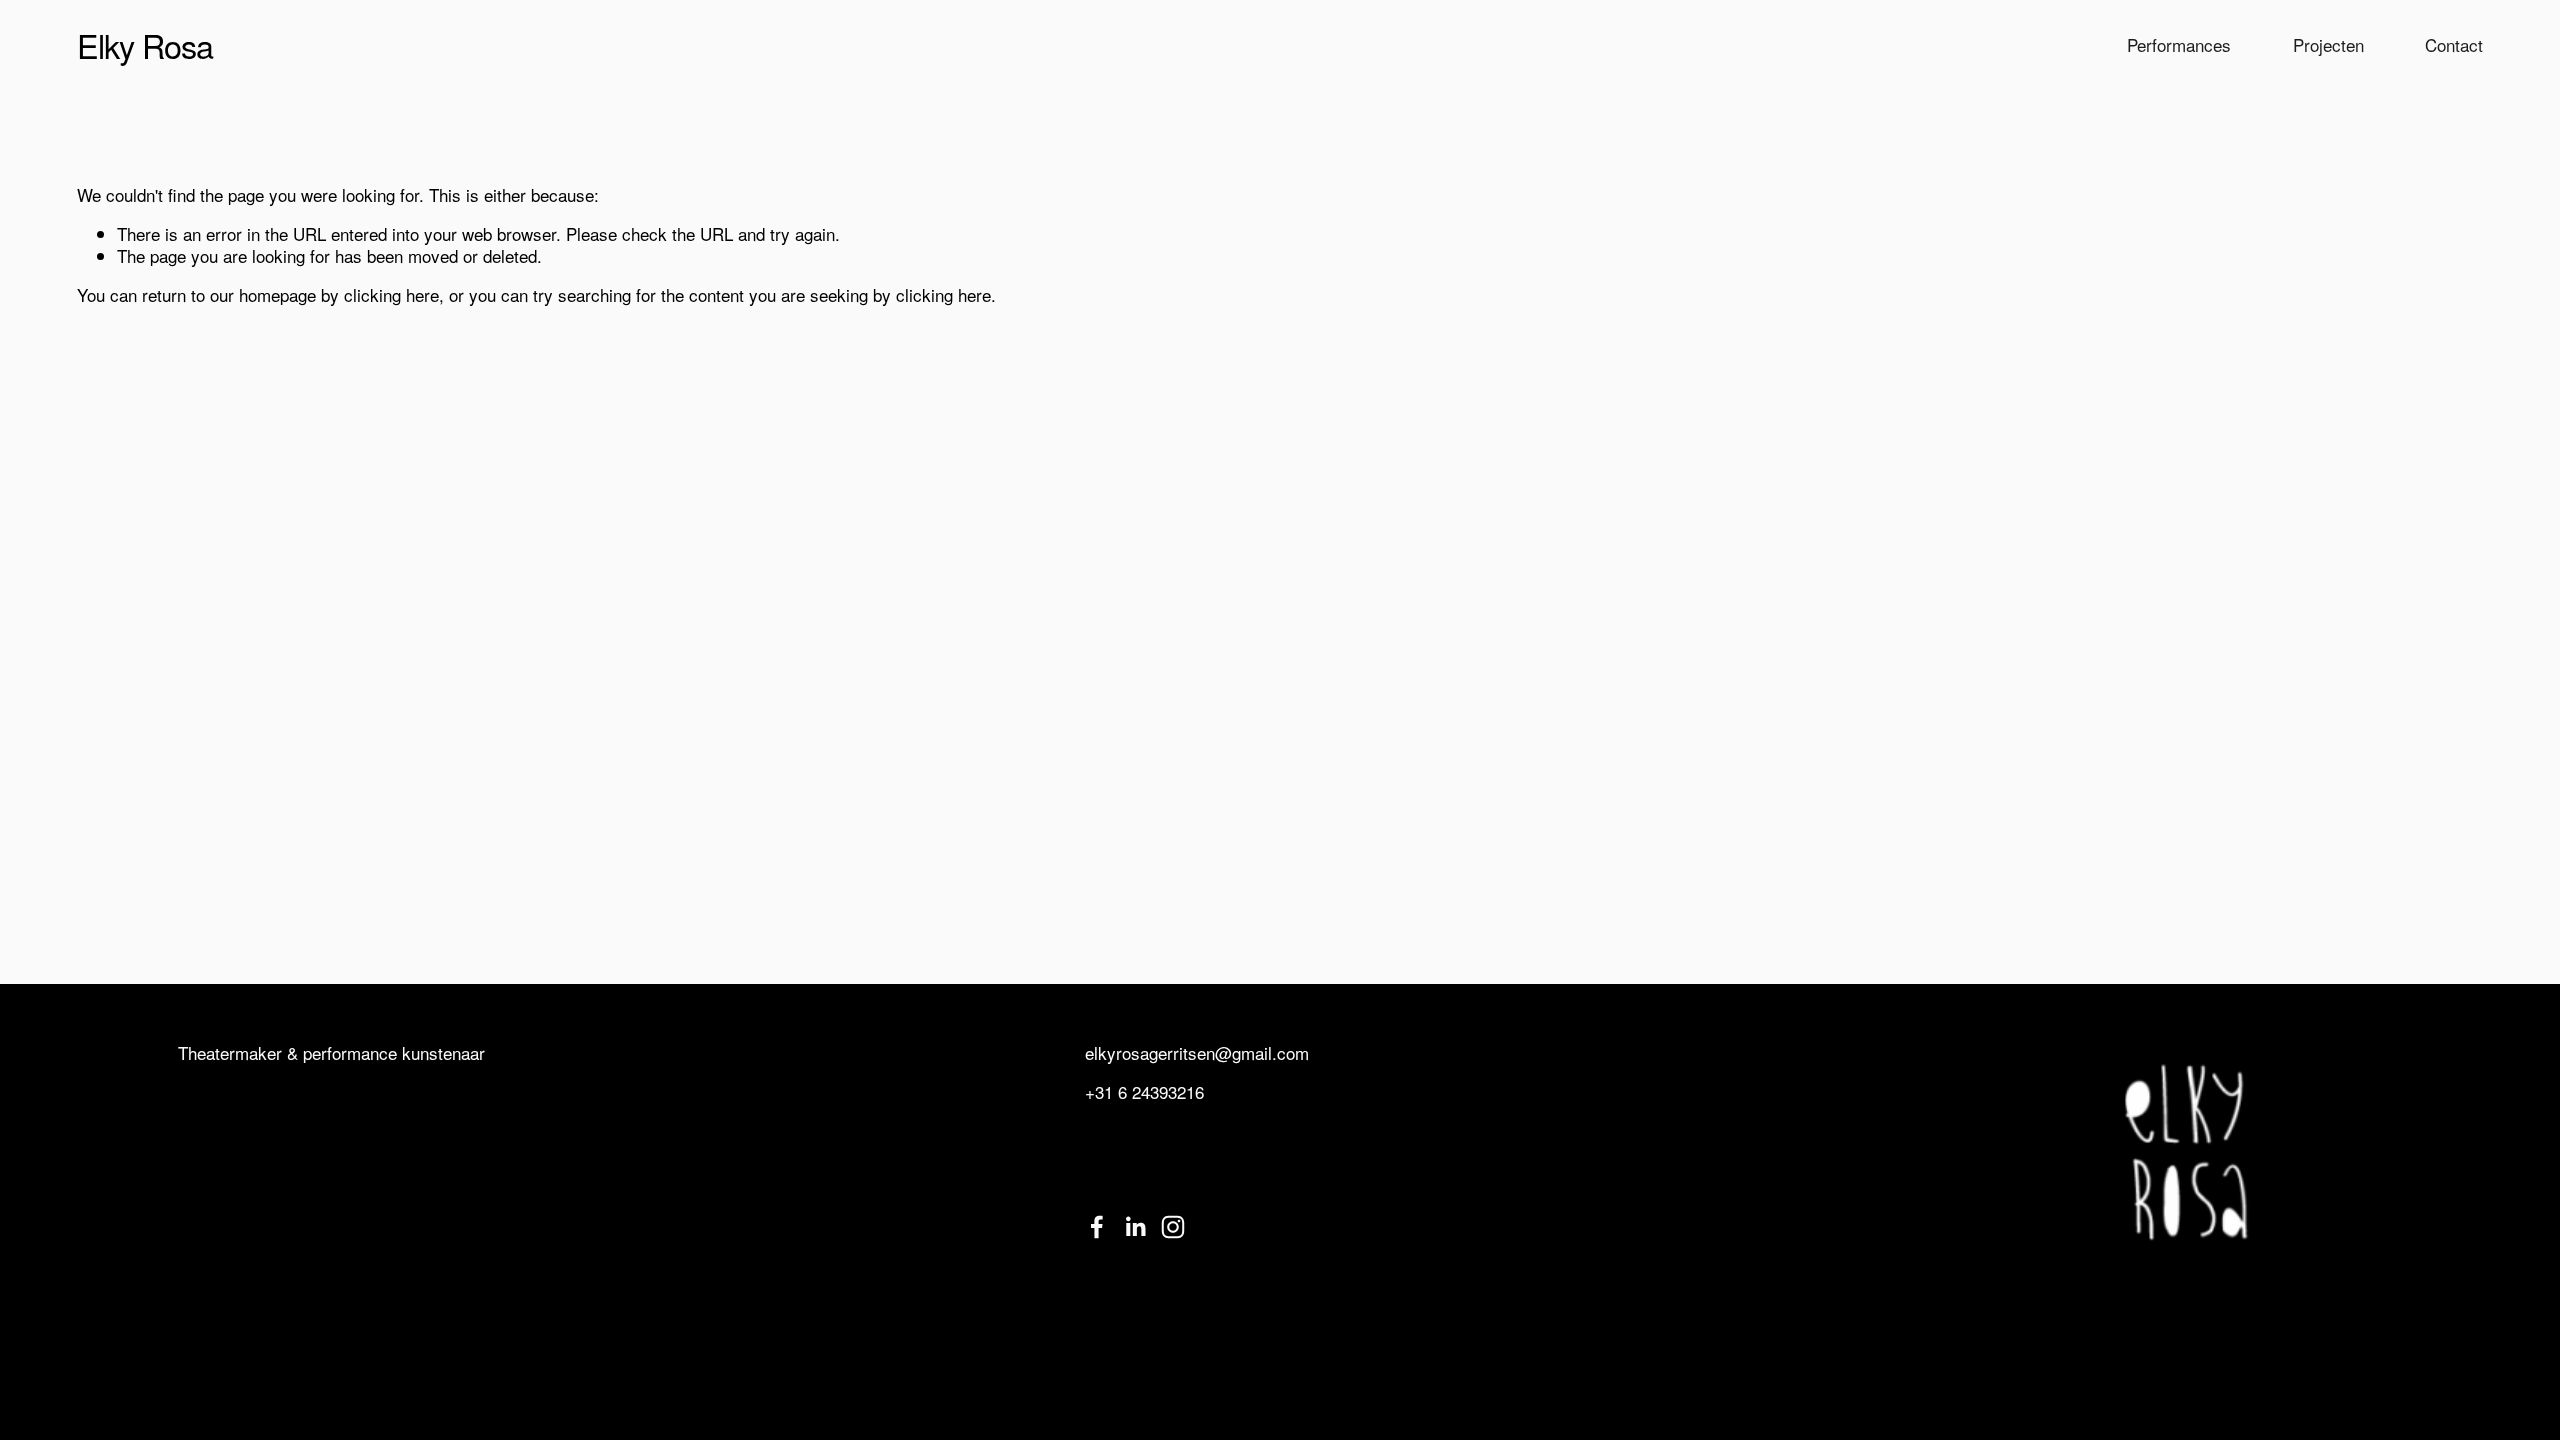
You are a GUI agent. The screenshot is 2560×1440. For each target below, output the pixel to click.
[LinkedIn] (1135, 1227)
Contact (2454, 44)
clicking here (391, 294)
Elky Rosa (145, 45)
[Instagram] (1173, 1227)
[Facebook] (1097, 1227)
